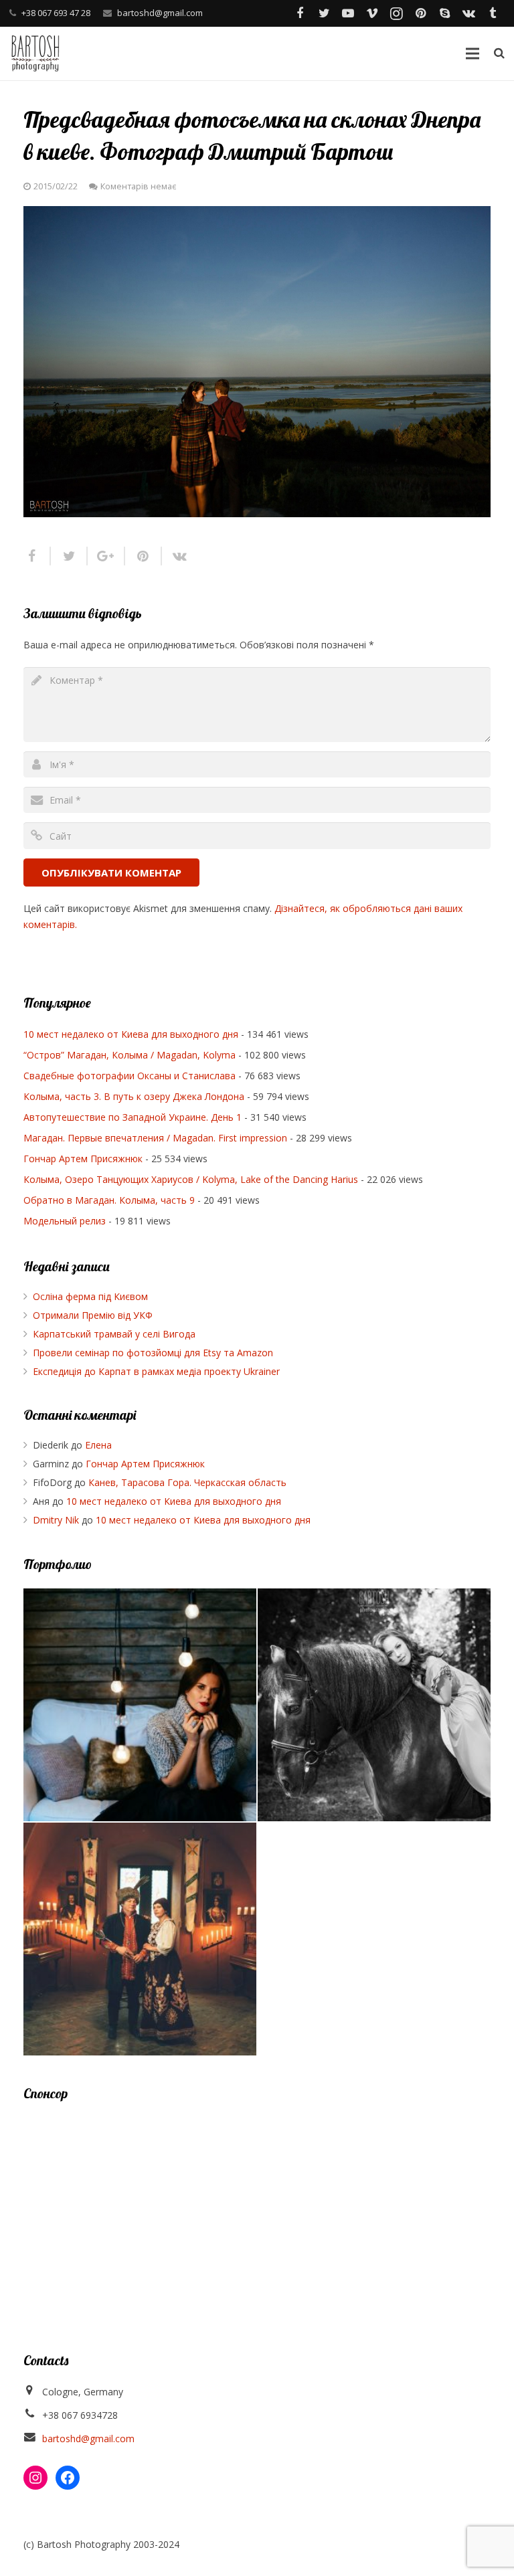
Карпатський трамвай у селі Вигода (114, 1334)
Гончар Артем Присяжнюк (83, 1159)
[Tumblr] (493, 13)
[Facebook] (300, 13)
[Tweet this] (69, 556)
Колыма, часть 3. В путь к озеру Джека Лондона (134, 1096)
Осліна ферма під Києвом (90, 1296)
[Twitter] (324, 13)
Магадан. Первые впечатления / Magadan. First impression (155, 1138)
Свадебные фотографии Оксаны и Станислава (130, 1076)
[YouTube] (348, 13)
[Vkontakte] (468, 13)
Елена (98, 1445)
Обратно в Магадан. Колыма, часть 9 (109, 1200)
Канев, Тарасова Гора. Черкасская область (187, 1482)
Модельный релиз (65, 1221)
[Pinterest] (420, 13)
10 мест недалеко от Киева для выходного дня (131, 1034)
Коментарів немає (138, 186)
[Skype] (444, 13)
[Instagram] (396, 13)
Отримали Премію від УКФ (93, 1315)
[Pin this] (144, 556)
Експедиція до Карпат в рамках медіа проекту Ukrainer (156, 1371)
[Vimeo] (372, 13)
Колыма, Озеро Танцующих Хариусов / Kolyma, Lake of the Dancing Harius (191, 1179)
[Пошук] (499, 53)
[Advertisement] (257, 2211)
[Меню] (472, 54)
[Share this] (37, 556)
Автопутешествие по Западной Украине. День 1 (133, 1117)
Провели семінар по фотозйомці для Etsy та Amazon (153, 1353)
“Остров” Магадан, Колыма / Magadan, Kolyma (130, 1055)
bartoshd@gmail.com (160, 13)
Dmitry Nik (56, 1520)
